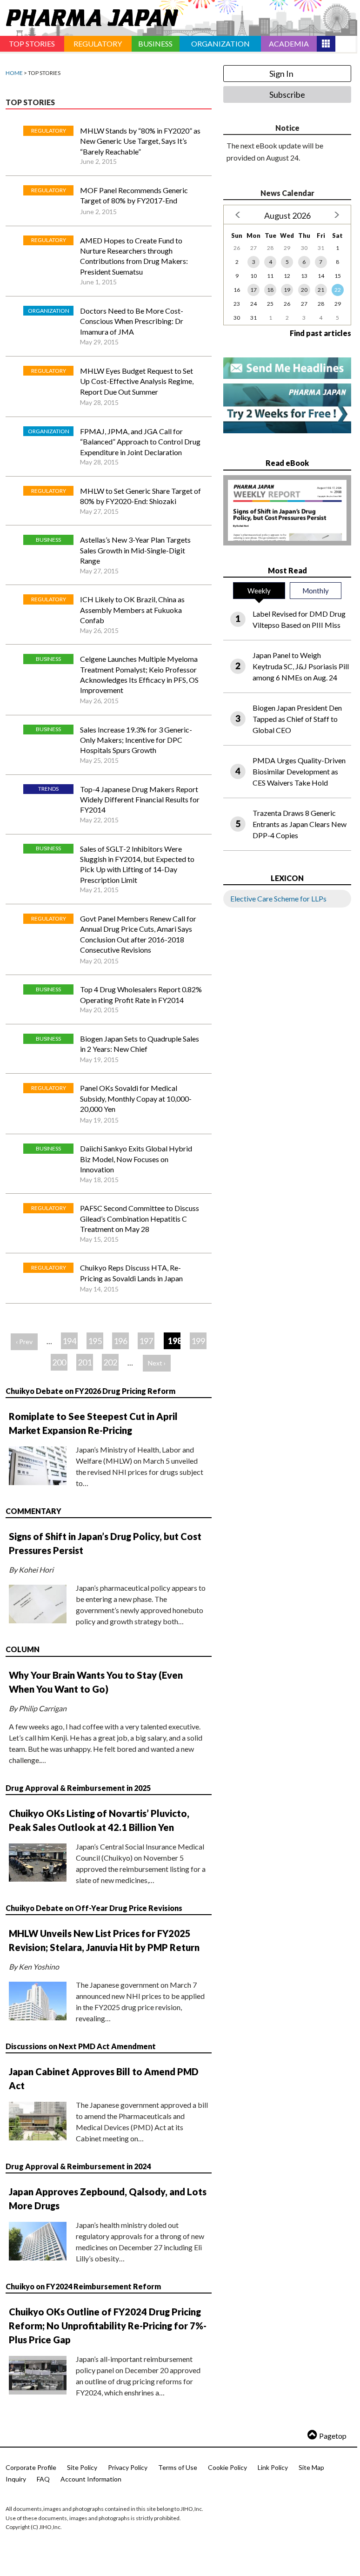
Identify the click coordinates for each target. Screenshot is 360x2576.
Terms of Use (178, 2467)
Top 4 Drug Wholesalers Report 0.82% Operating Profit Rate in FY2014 (141, 994)
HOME (14, 73)
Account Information (91, 2479)
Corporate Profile (31, 2467)
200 (59, 1362)
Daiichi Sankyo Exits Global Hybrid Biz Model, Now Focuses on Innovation (136, 1159)
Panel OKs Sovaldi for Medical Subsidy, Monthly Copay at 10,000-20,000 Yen (136, 1098)
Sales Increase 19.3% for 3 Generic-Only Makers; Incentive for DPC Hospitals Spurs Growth (136, 740)
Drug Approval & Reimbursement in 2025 (78, 1788)
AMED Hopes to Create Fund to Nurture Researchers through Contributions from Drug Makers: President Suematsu (134, 256)
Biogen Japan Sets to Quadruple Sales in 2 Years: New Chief (140, 1044)
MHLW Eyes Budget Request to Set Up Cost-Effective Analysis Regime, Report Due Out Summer (137, 381)
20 (304, 290)
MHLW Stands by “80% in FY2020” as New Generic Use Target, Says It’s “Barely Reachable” (140, 141)
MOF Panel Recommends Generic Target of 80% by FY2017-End (134, 195)
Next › (157, 1363)
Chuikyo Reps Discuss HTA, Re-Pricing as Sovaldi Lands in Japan (131, 1273)
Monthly (316, 591)
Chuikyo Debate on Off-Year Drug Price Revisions (94, 1908)
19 (287, 290)
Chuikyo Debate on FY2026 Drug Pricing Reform (90, 1391)
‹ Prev (24, 1342)
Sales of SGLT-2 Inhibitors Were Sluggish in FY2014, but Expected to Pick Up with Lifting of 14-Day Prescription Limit (137, 864)
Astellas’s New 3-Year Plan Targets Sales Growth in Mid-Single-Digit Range (135, 550)
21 (321, 290)
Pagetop (333, 2436)
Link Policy (273, 2467)
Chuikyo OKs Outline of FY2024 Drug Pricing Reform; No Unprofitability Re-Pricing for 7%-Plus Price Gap (108, 2326)
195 (95, 1341)
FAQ (43, 2479)
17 (253, 290)
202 (110, 1362)
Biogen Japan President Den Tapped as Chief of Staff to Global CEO (297, 719)
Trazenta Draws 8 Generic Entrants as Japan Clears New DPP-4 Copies (300, 824)
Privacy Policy (128, 2467)
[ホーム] (89, 16)
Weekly (259, 591)
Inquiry (16, 2479)
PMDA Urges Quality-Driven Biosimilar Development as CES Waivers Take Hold (299, 771)
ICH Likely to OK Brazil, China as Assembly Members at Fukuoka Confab (132, 610)
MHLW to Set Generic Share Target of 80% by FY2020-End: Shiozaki (140, 496)
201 (85, 1362)
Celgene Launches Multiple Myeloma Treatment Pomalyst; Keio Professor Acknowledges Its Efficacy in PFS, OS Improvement (139, 674)
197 (146, 1341)
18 (270, 290)
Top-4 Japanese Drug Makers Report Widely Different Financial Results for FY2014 (140, 800)
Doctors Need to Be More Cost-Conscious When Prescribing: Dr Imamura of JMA (132, 321)
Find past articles (320, 333)
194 (69, 1341)
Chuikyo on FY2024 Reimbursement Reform (83, 2286)
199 (198, 1341)
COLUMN (23, 1649)
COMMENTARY (33, 1511)
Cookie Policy (227, 2467)
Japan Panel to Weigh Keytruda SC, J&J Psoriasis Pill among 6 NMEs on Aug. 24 (301, 666)
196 (120, 1341)
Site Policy (82, 2467)
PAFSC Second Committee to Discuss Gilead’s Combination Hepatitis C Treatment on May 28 (140, 1218)
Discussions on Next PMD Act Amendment (81, 2046)
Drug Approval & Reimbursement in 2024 (78, 2166)
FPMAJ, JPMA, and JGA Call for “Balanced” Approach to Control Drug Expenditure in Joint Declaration (140, 442)
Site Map (311, 2467)
